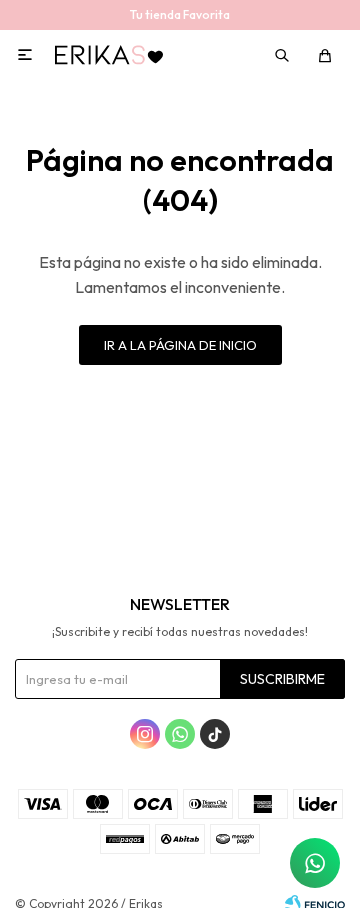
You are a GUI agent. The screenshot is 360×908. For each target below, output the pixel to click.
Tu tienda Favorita (180, 14)
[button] (283, 55)
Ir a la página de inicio (180, 345)
